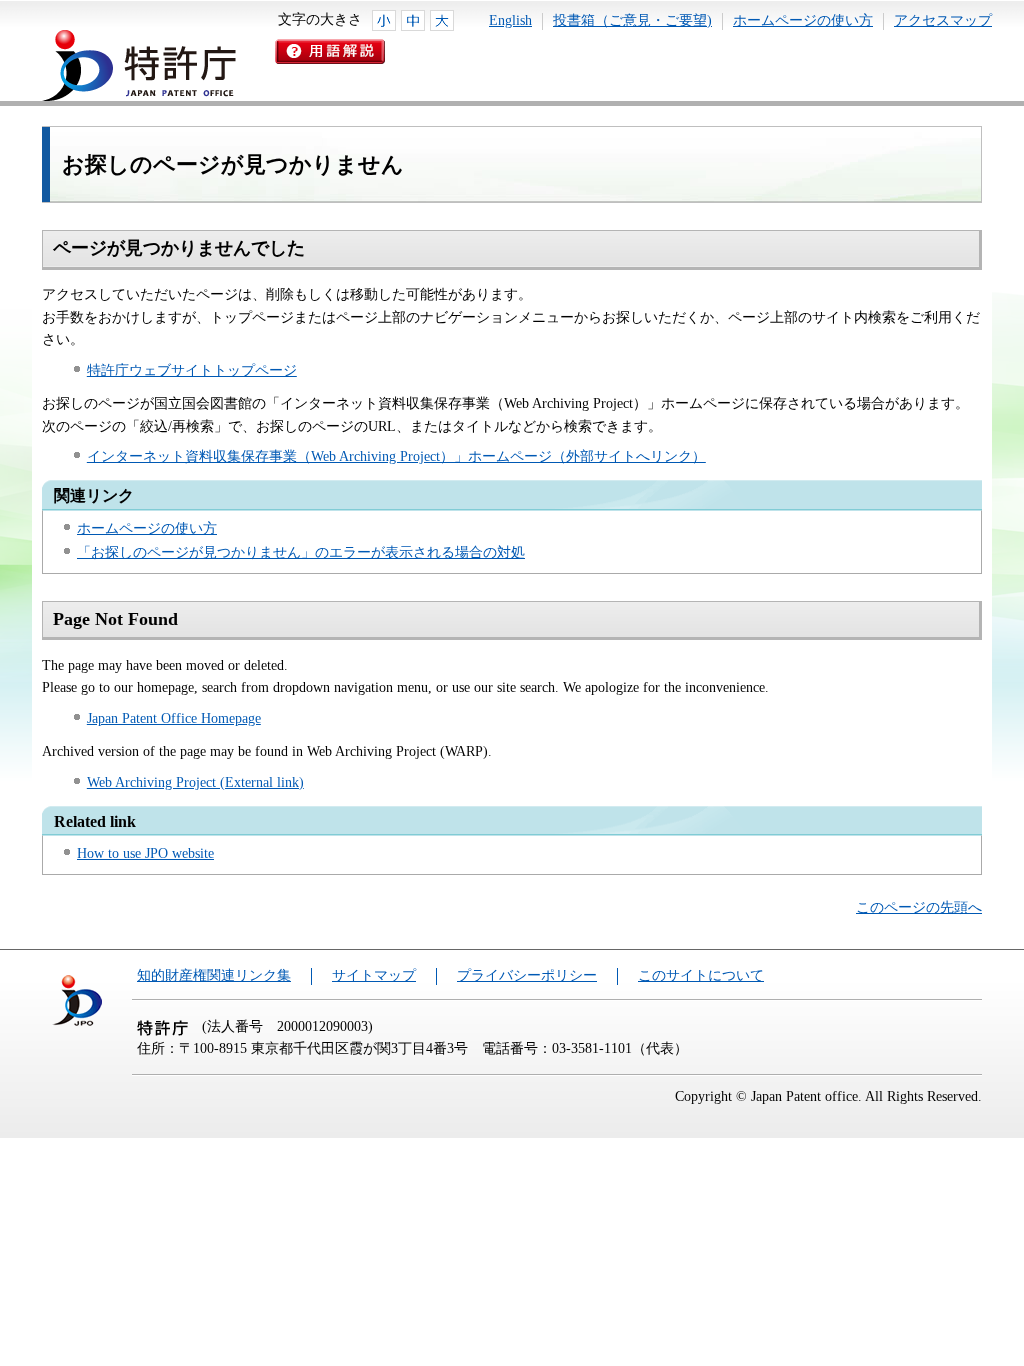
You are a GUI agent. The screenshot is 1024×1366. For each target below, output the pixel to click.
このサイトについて (701, 975)
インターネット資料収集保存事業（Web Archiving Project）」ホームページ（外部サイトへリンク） (396, 456)
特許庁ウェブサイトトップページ (192, 370)
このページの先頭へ (919, 907)
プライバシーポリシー (527, 975)
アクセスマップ (943, 20)
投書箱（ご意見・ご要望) (632, 20)
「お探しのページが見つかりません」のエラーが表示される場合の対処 (301, 552)
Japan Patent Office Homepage (174, 718)
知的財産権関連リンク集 (214, 975)
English (510, 20)
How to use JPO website (145, 853)
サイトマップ (374, 975)
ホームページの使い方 (803, 20)
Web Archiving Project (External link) (195, 782)
